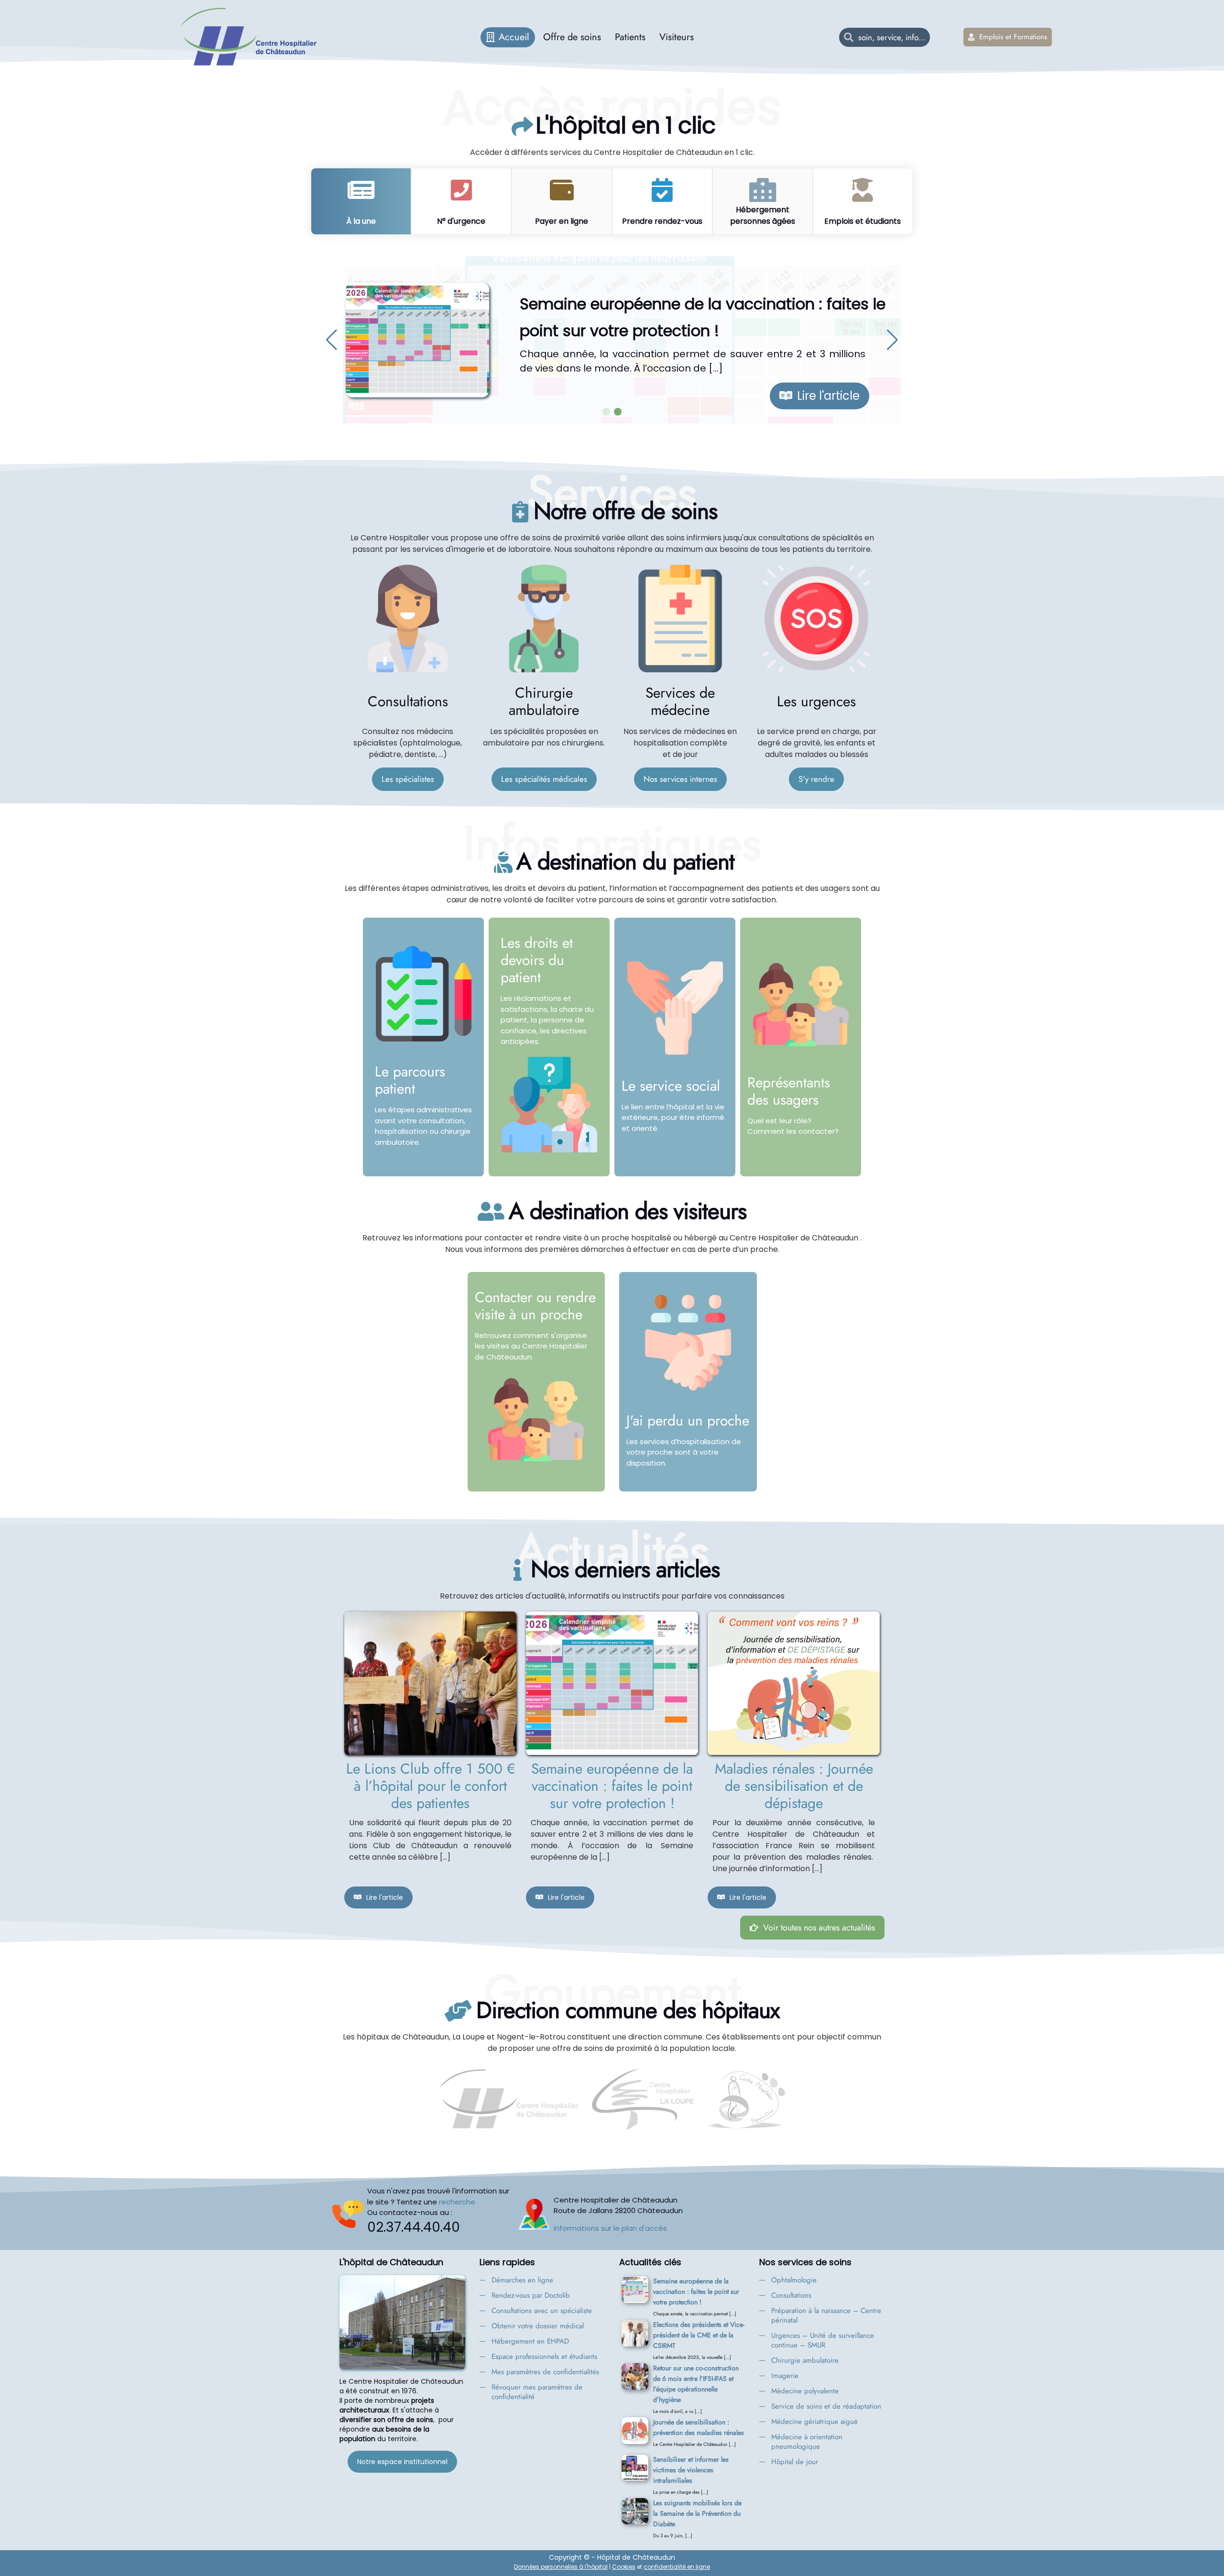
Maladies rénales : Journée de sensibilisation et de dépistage (794, 1786)
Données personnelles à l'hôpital (561, 2567)
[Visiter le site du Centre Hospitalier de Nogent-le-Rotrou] (745, 2100)
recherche (457, 2202)
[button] (332, 340)
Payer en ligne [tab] (562, 221)
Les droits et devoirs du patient (537, 960)
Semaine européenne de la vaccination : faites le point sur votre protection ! (612, 1786)
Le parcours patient (410, 1080)
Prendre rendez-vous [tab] (662, 221)
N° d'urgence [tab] (461, 221)
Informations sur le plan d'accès (610, 2228)
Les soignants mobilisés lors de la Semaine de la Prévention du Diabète (697, 2513)
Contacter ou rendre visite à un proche (535, 1306)
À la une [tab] (361, 221)
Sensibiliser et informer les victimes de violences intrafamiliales (691, 2470)
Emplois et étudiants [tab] (863, 221)
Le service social (671, 1086)
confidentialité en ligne (677, 2567)
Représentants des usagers (789, 1091)
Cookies (624, 2567)
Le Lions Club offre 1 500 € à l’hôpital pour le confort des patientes (431, 1786)
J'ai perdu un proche (688, 1420)
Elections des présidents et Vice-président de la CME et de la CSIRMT (699, 2335)
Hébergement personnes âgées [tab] (763, 215)
